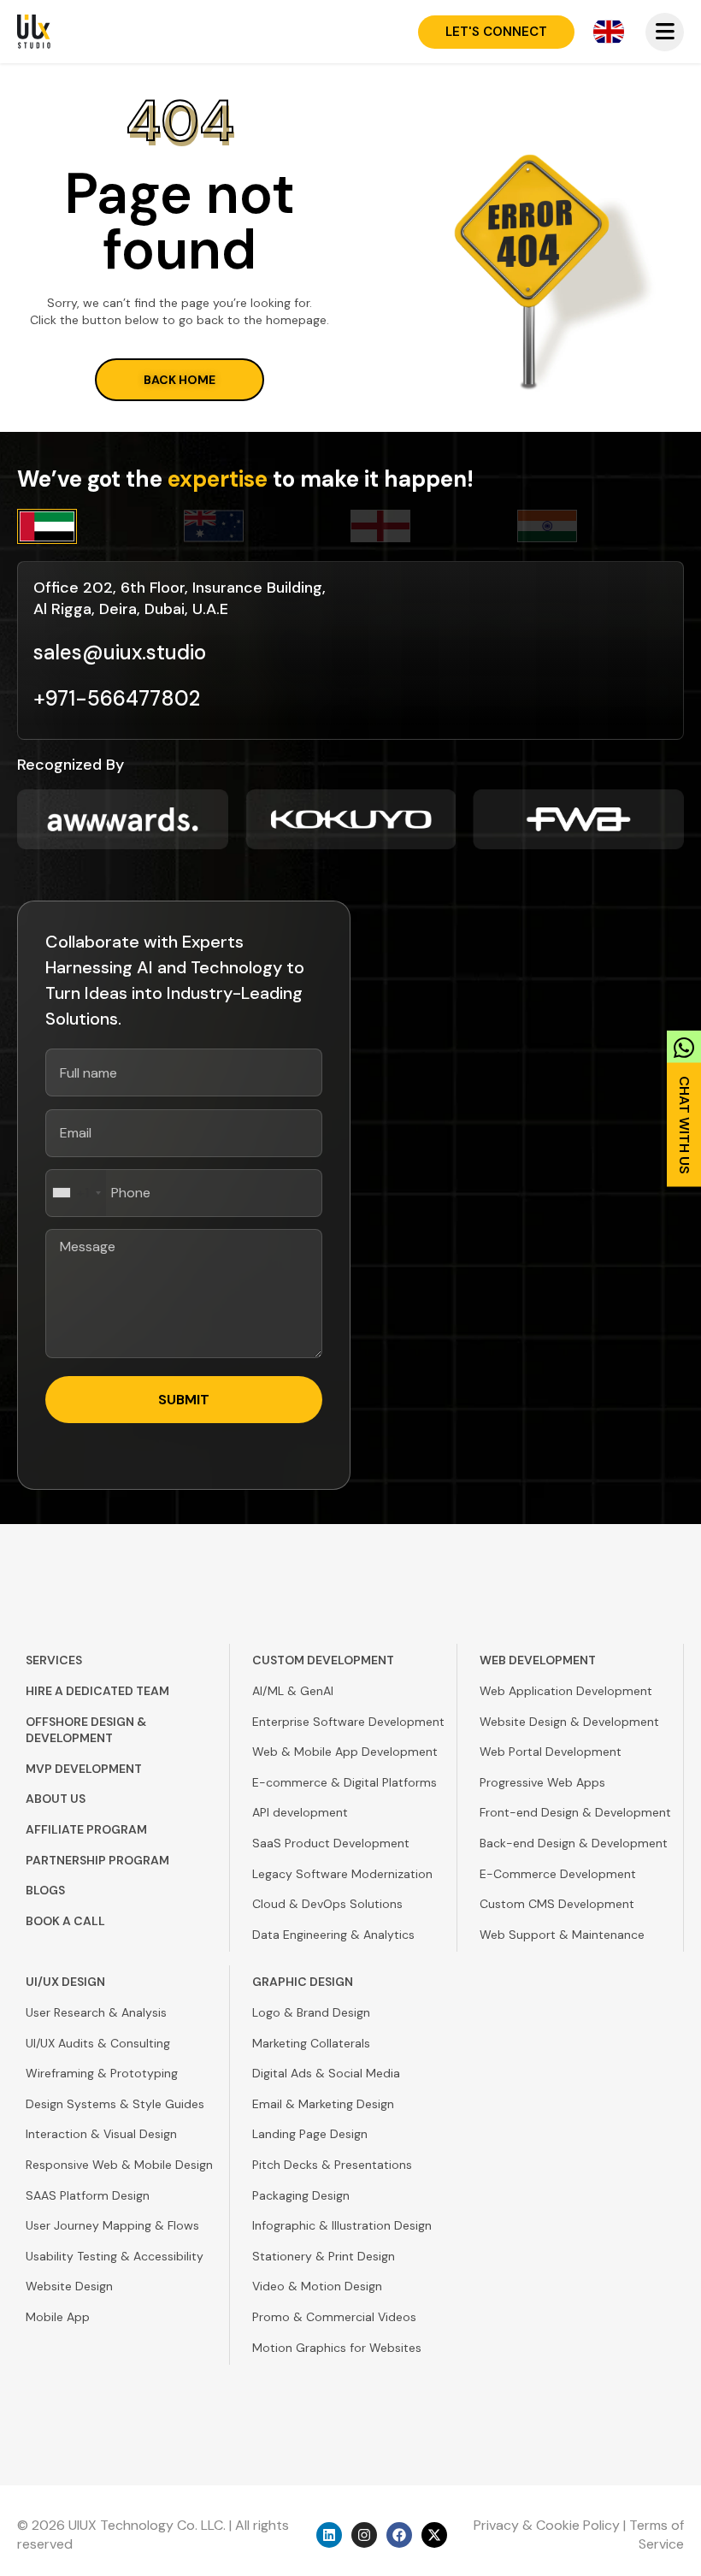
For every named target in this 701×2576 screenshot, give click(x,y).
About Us (56, 1799)
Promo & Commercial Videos (334, 2317)
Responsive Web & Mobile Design (119, 2165)
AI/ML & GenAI (293, 1691)
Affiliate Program (86, 1829)
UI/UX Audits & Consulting (98, 2043)
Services (54, 1660)
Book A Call (65, 1921)
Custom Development (323, 1660)
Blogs (45, 1890)
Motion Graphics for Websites (337, 2348)
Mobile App (58, 2317)
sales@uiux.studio (120, 652)
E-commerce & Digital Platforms (345, 1782)
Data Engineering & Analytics (333, 1935)
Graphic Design (303, 1982)
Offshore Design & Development (86, 1730)
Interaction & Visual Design (101, 2134)
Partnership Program (97, 1860)
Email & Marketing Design (323, 2104)
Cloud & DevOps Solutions (327, 1904)
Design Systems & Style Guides (115, 2104)
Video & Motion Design (317, 2286)
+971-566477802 (117, 698)
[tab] (100, 526)
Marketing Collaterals (311, 2043)
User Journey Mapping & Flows (112, 2225)
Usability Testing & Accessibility (115, 2256)
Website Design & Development (569, 1722)
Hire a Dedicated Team (97, 1691)
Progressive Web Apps (542, 1782)
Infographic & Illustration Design (342, 2225)
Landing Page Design (310, 2134)
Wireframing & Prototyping (102, 2073)
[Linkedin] (329, 2535)
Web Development (538, 1660)
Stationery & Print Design (324, 2256)
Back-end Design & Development (574, 1843)
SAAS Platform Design (88, 2195)
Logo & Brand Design (311, 2012)
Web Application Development (566, 1691)
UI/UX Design (65, 1982)
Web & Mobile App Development (345, 1752)
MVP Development (84, 1769)
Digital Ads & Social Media (326, 2073)
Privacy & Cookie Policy (547, 2525)
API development (300, 1812)
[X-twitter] (434, 2535)
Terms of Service (657, 2535)
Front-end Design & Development (575, 1812)
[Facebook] (399, 2535)
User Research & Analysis (96, 2012)
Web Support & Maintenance (562, 1935)
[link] (684, 1103)
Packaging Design (301, 2195)
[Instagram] (364, 2535)
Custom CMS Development (557, 1904)
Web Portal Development (551, 1752)
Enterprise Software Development (348, 1722)
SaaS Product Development (331, 1843)
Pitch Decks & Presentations (332, 2165)
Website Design (69, 2286)
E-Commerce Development (558, 1874)
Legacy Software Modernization (342, 1874)
